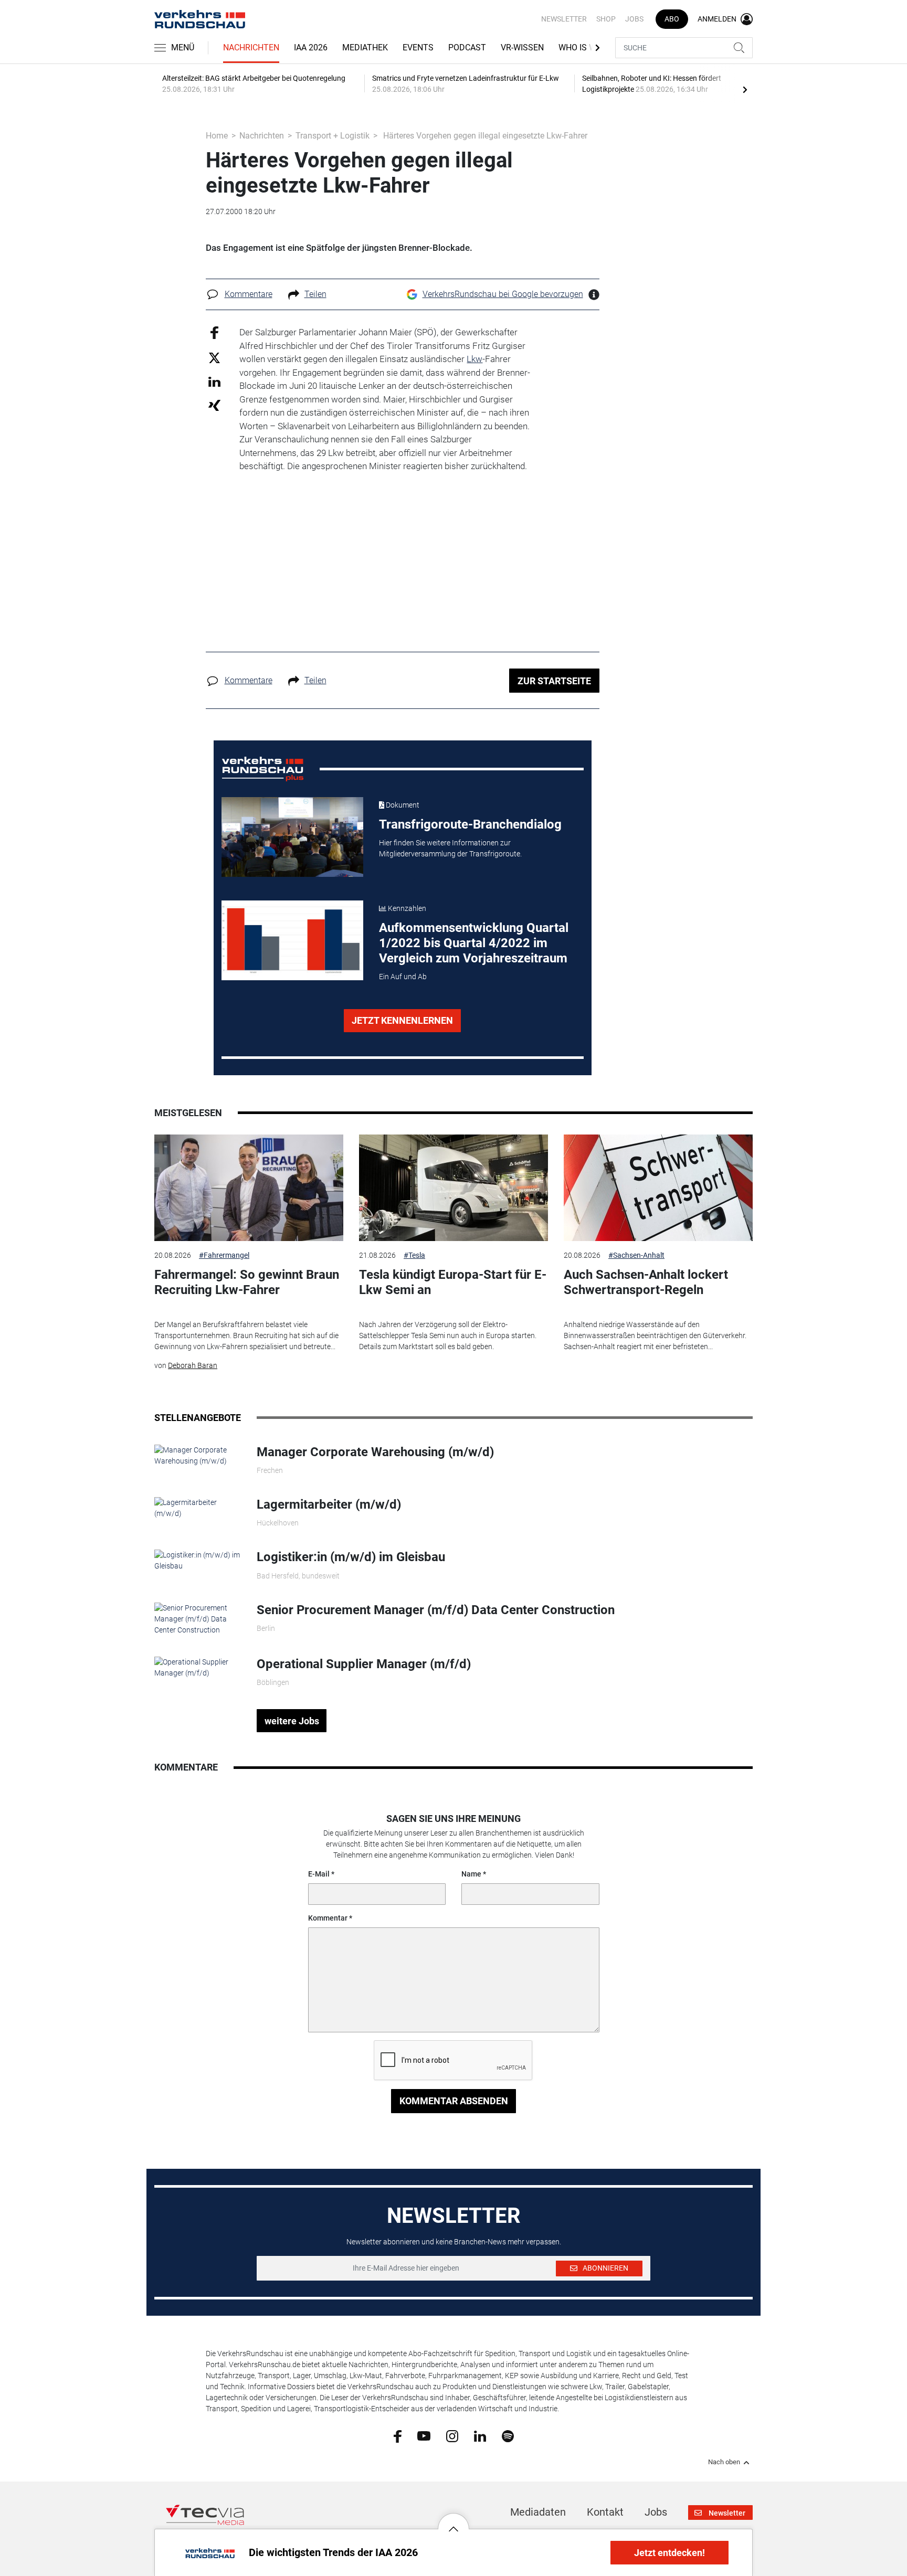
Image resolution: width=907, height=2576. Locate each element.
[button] (454, 2521)
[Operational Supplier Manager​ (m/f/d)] (198, 1667)
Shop (606, 19)
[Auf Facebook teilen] (214, 332)
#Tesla (414, 1255)
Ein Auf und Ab (403, 977)
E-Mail (319, 1874)
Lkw (474, 359)
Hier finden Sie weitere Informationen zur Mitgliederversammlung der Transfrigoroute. (450, 848)
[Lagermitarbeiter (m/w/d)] (198, 1508)
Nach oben (724, 2462)
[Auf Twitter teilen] (214, 357)
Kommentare (249, 294)
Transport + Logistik (333, 136)
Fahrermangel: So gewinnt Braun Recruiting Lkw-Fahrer (247, 1282)
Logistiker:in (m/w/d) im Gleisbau (351, 1557)
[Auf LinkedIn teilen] (214, 381)
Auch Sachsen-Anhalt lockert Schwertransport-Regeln (646, 1282)
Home (217, 136)
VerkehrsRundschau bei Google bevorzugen (503, 294)
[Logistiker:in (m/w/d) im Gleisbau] (198, 1560)
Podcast (467, 47)
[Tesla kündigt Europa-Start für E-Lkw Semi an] (454, 1188)
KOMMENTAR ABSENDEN (454, 2101)
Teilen (315, 294)
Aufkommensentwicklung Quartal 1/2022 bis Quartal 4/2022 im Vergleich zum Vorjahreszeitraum (474, 943)
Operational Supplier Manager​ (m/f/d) (364, 1664)
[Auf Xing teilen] (214, 405)
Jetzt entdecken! (669, 2553)
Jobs (634, 19)
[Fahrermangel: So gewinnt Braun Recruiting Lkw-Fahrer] (249, 1188)
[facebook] (398, 2436)
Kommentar (328, 1918)
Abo (672, 19)
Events (418, 47)
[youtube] (424, 2435)
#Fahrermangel (224, 1255)
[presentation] (745, 89)
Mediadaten (538, 2512)
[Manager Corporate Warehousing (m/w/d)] (198, 1455)
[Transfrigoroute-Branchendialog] (292, 837)
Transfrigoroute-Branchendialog (470, 824)
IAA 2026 (311, 47)
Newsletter (564, 19)
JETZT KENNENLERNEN (402, 1020)
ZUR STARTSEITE (554, 681)
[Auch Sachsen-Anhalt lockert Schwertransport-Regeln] (658, 1188)
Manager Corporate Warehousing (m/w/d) (375, 1452)
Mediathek (365, 47)
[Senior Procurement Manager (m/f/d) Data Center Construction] (198, 1618)
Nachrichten (251, 47)
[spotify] (508, 2435)
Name (471, 1874)
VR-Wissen (522, 47)
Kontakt (605, 2512)
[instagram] (452, 2435)
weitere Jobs (292, 1721)
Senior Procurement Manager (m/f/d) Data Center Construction (436, 1610)
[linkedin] (480, 2435)
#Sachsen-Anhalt (636, 1255)
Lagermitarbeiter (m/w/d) (329, 1504)
